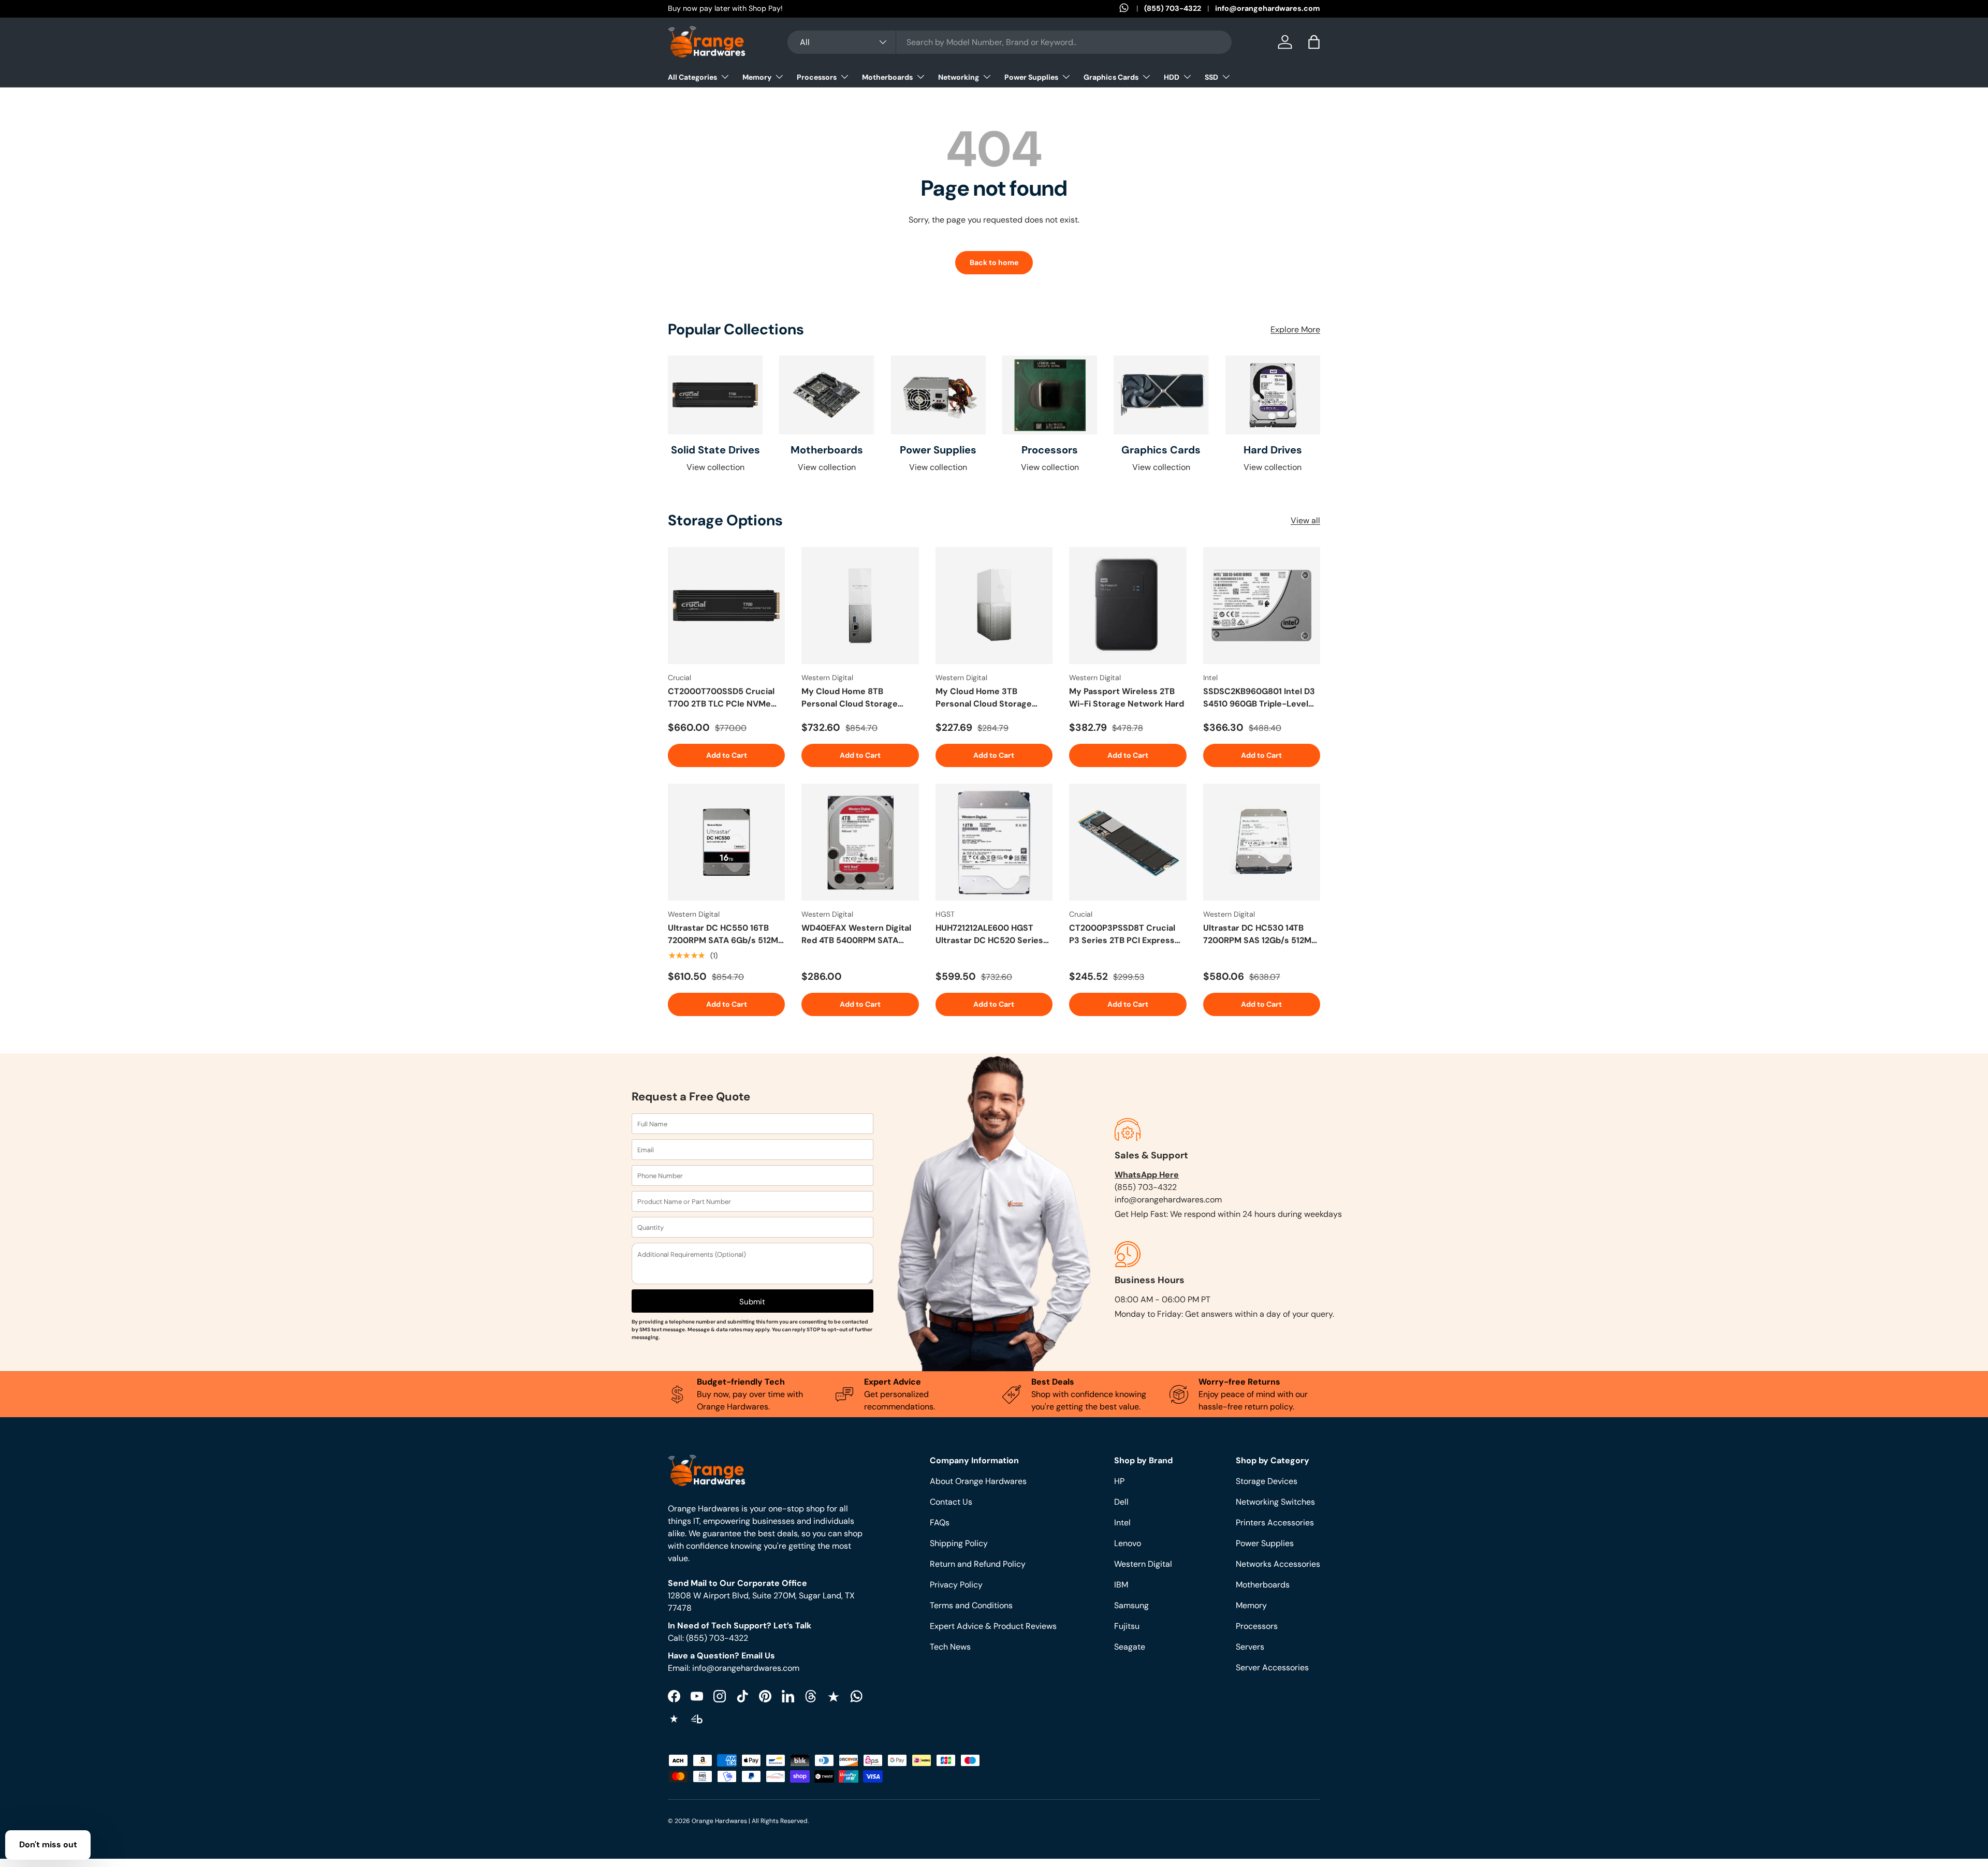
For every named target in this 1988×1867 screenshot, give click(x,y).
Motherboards (887, 77)
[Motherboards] (827, 395)
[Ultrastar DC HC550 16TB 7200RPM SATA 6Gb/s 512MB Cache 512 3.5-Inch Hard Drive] (726, 842)
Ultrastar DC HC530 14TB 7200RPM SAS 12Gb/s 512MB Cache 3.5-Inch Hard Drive (1260, 935)
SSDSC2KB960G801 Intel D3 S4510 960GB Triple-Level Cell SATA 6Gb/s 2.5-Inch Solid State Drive (1259, 698)
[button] (1314, 42)
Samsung (1131, 1605)
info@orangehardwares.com (1268, 8)
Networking (959, 77)
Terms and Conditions (971, 1605)
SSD (1211, 77)
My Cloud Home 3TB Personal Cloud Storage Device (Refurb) (984, 698)
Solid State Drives (715, 450)
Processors (817, 77)
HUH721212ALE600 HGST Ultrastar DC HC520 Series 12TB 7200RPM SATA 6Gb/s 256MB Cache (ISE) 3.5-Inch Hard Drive (992, 935)
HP (1119, 1481)
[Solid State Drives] (715, 395)
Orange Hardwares (719, 1821)
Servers (1250, 1647)
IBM (1121, 1585)
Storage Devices (1267, 1481)
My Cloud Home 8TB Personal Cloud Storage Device (850, 698)
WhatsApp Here (1147, 1175)
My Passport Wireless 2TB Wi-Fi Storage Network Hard (1127, 697)
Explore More (1295, 329)
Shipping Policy (959, 1543)
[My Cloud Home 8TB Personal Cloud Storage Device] (860, 606)
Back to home (994, 262)
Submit (752, 1302)
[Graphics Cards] (1161, 395)
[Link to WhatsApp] (1132, 9)
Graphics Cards (1111, 77)
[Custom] (856, 1696)
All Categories (692, 77)
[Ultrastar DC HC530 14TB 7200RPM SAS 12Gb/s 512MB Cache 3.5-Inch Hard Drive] (1262, 842)
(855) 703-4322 (1173, 8)
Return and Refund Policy (978, 1564)
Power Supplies (1031, 77)
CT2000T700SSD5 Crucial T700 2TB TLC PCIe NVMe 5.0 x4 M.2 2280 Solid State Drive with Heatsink (722, 698)
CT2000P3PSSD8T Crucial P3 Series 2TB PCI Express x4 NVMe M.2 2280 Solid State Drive (1122, 935)
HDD (1172, 77)
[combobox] (1010, 42)
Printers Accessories (1275, 1523)
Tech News (950, 1647)
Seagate (1130, 1647)
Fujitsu (1127, 1626)
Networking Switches (1275, 1502)
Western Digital (1143, 1564)
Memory (757, 77)
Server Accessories (1272, 1667)
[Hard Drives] (1273, 395)
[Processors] (1050, 395)
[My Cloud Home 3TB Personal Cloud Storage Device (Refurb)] (994, 606)
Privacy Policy (956, 1585)
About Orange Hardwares (978, 1481)
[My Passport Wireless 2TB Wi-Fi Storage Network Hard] (1128, 606)
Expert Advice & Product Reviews (993, 1626)
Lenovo (1128, 1543)
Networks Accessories (1278, 1564)
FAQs (940, 1523)
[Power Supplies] (938, 395)
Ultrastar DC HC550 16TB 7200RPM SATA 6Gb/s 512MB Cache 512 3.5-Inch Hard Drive (726, 935)
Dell (1121, 1502)
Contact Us (951, 1502)
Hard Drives (1273, 450)
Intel (1122, 1523)
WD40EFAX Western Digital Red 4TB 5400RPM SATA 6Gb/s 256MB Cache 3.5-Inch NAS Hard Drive (856, 935)
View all (1305, 520)
